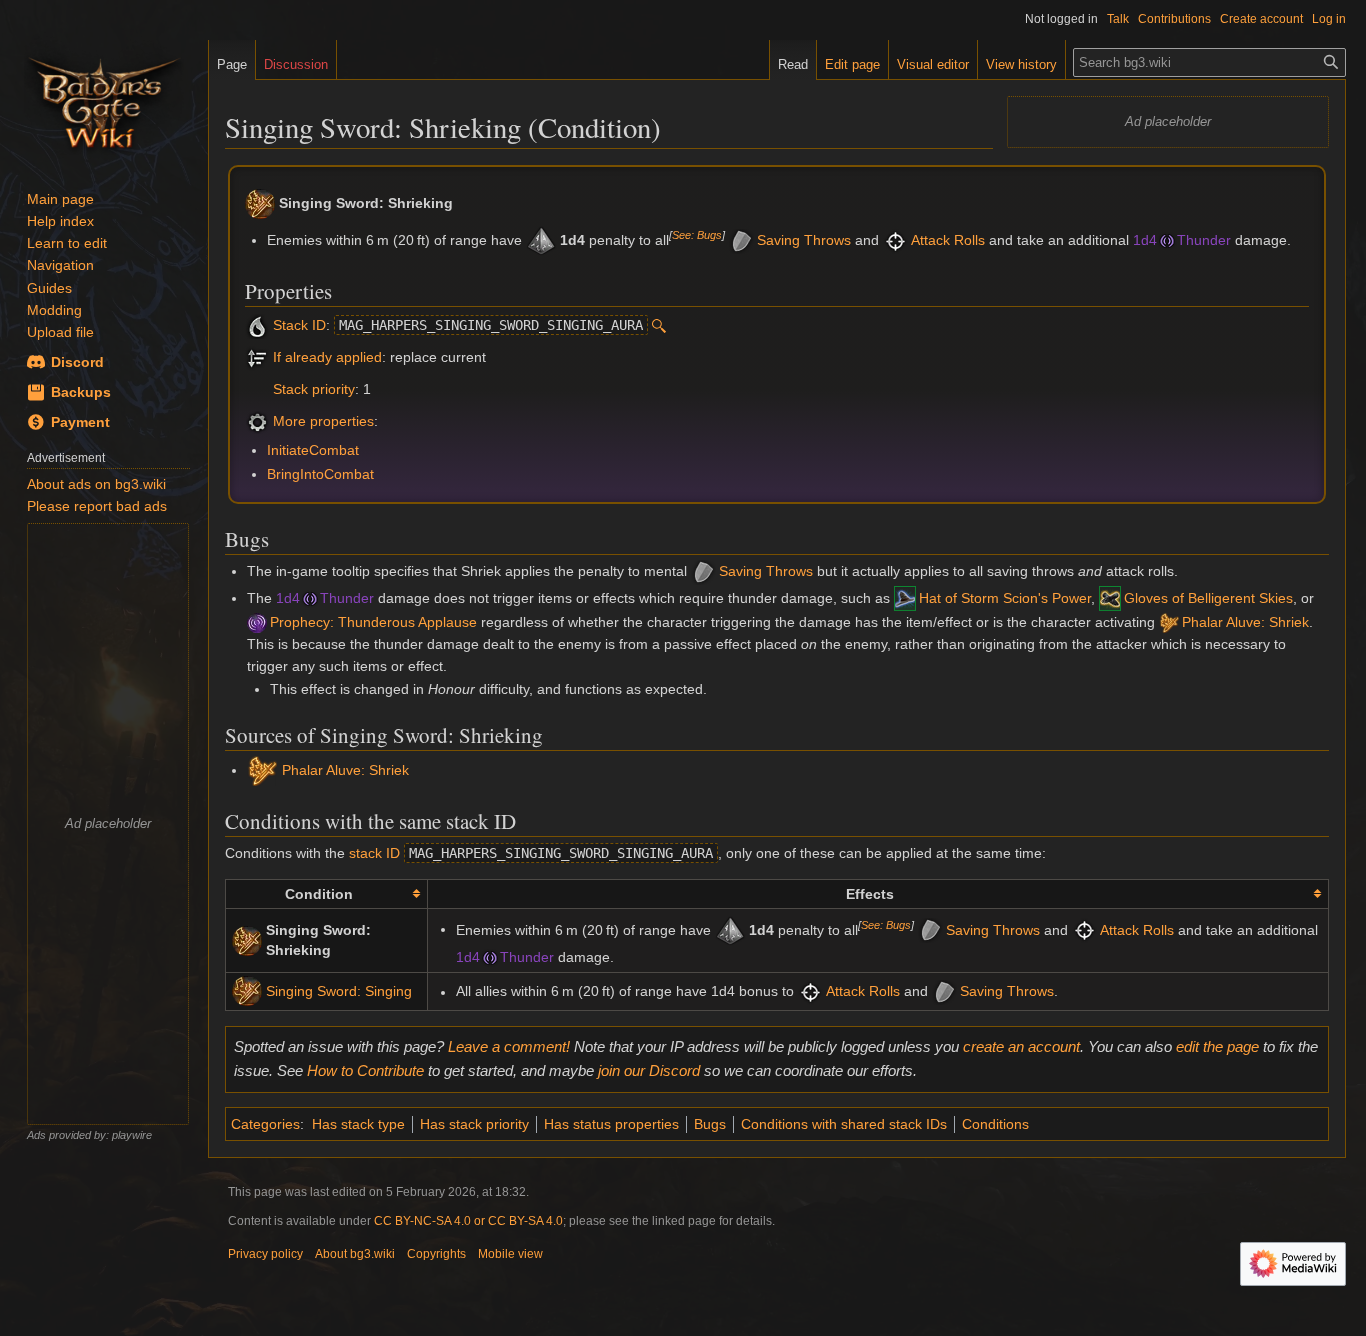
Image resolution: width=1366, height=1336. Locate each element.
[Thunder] (1167, 240)
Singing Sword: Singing (339, 991)
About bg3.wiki (355, 1254)
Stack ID (299, 325)
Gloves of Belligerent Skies (1208, 598)
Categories (265, 1124)
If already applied (327, 357)
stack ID (374, 853)
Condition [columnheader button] (319, 894)
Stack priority (314, 389)
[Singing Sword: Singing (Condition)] (247, 990)
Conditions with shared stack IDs (844, 1124)
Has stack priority (474, 1124)
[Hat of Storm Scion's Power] (905, 598)
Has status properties (611, 1124)
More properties (323, 421)
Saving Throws (804, 240)
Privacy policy (265, 1254)
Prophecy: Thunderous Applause (373, 622)
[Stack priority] (257, 389)
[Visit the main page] (104, 100)
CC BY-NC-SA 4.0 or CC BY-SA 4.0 (468, 1221)
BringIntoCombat (320, 474)
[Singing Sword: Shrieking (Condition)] (247, 939)
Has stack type (358, 1124)
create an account (1021, 1046)
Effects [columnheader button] (870, 894)
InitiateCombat (313, 450)
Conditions (995, 1124)
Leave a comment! (509, 1046)
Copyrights (436, 1254)
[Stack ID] (257, 325)
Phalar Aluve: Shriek (1245, 622)
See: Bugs (697, 235)
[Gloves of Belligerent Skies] (1110, 598)
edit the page (1217, 1046)
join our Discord (649, 1070)
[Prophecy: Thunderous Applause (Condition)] (257, 622)
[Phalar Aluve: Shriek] (1169, 622)
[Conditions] (257, 357)
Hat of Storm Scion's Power (1005, 598)
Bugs (710, 1124)
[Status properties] (257, 421)
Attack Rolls (948, 240)
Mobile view (510, 1254)
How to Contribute (365, 1070)
